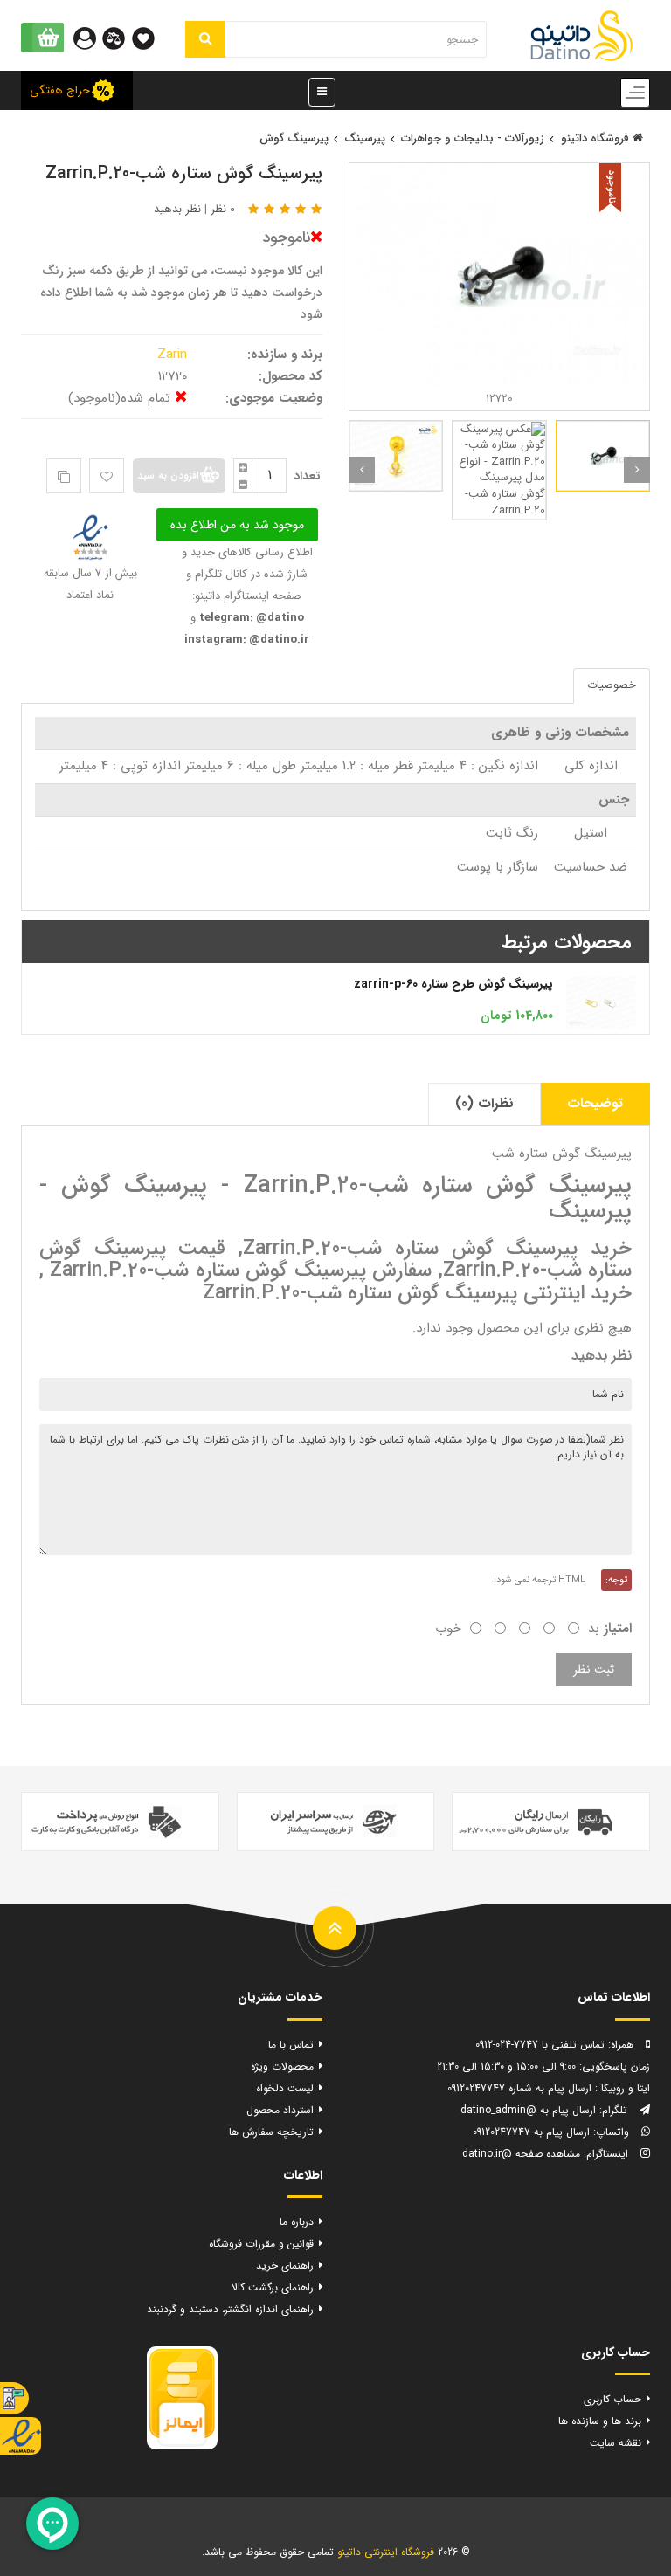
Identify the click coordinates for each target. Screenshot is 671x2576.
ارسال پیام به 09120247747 (531, 2132)
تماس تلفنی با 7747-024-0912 (540, 2045)
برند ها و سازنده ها (600, 2421)
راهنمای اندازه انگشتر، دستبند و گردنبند (230, 2309)
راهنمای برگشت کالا (273, 2287)
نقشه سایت (616, 2443)
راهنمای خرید (285, 2266)
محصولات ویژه (282, 2066)
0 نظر (223, 209)
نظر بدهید (177, 209)
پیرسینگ (365, 138)
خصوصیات (612, 685)
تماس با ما (291, 2045)
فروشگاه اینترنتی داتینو (386, 2552)
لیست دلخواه (285, 2088)
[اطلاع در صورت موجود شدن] (237, 524)
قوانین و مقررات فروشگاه (261, 2244)
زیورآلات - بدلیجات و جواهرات (473, 138)
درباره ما (297, 2222)
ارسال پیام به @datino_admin (528, 2110)
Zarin (174, 355)
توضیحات (595, 1103)
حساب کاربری (612, 2399)
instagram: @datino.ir (247, 640)
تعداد (307, 476)
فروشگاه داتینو (597, 138)
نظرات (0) (484, 1103)
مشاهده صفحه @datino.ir (521, 2154)
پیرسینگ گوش (294, 138)
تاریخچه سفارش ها (271, 2132)
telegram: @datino (250, 618)
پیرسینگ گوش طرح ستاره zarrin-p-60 (453, 984)
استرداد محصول (280, 2110)
